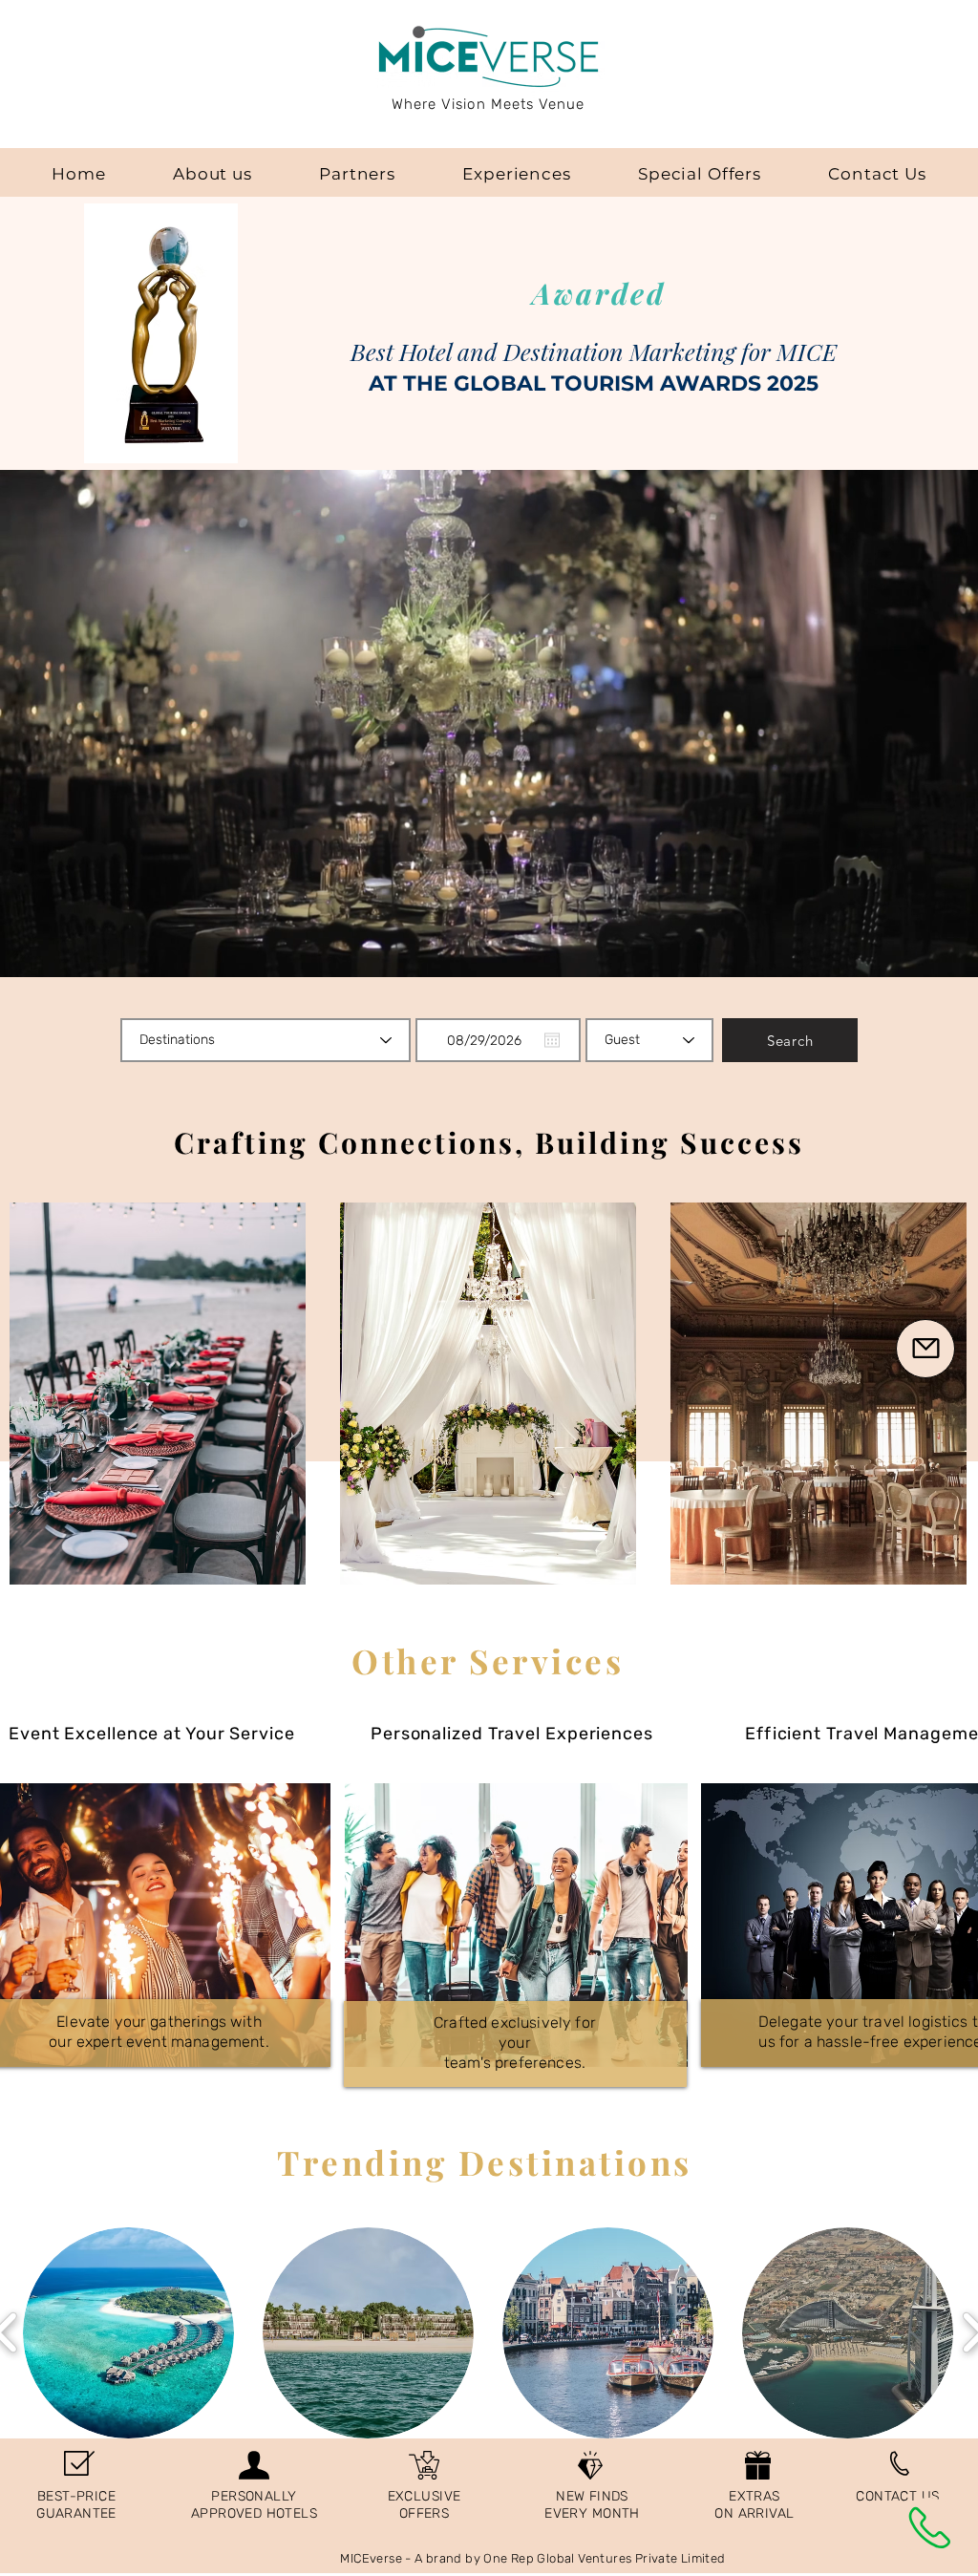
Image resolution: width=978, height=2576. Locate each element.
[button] (925, 1349)
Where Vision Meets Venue (488, 104)
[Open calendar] (552, 1040)
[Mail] (929, 2527)
